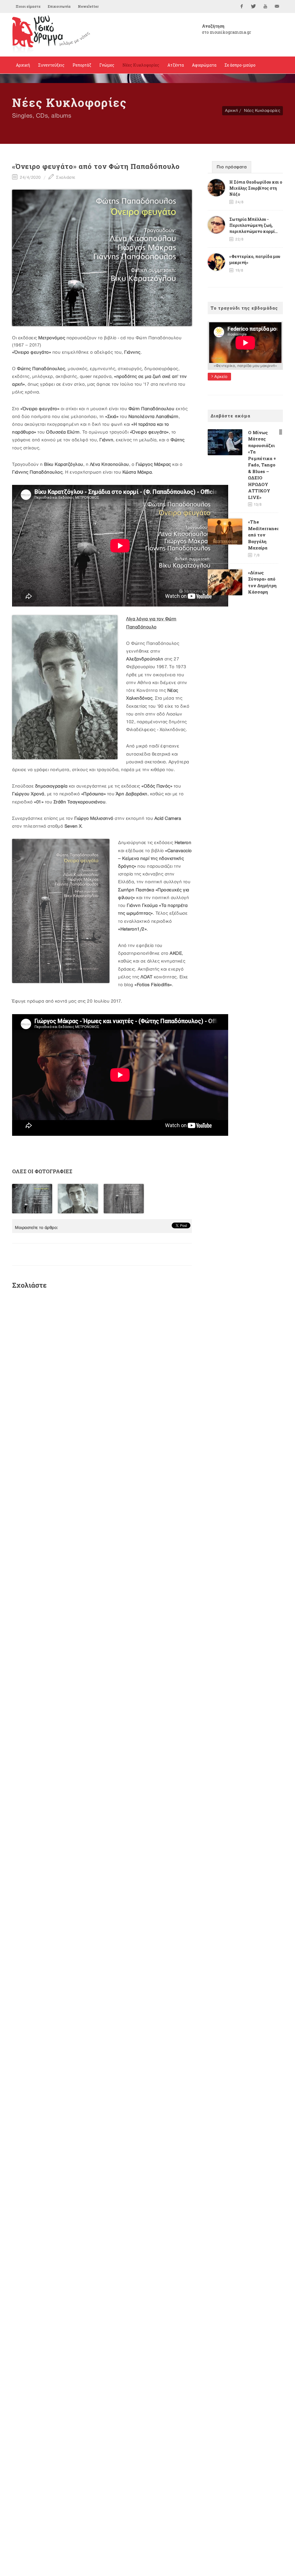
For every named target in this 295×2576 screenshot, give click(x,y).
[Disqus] (102, 1371)
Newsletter (88, 6)
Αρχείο (220, 377)
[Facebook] (242, 6)
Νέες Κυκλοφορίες (262, 111)
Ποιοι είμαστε (28, 6)
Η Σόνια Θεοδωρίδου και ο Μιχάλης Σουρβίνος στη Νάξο (256, 188)
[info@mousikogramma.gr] (277, 6)
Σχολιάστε (65, 177)
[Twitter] (254, 6)
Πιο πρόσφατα (232, 167)
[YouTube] (265, 6)
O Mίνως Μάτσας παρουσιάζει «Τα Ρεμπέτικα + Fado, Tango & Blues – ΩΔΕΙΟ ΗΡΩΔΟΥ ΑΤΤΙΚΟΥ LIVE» (262, 465)
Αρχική (231, 111)
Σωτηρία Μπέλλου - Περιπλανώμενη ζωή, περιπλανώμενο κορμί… (254, 225)
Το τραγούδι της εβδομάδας (244, 308)
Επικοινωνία (59, 6)
